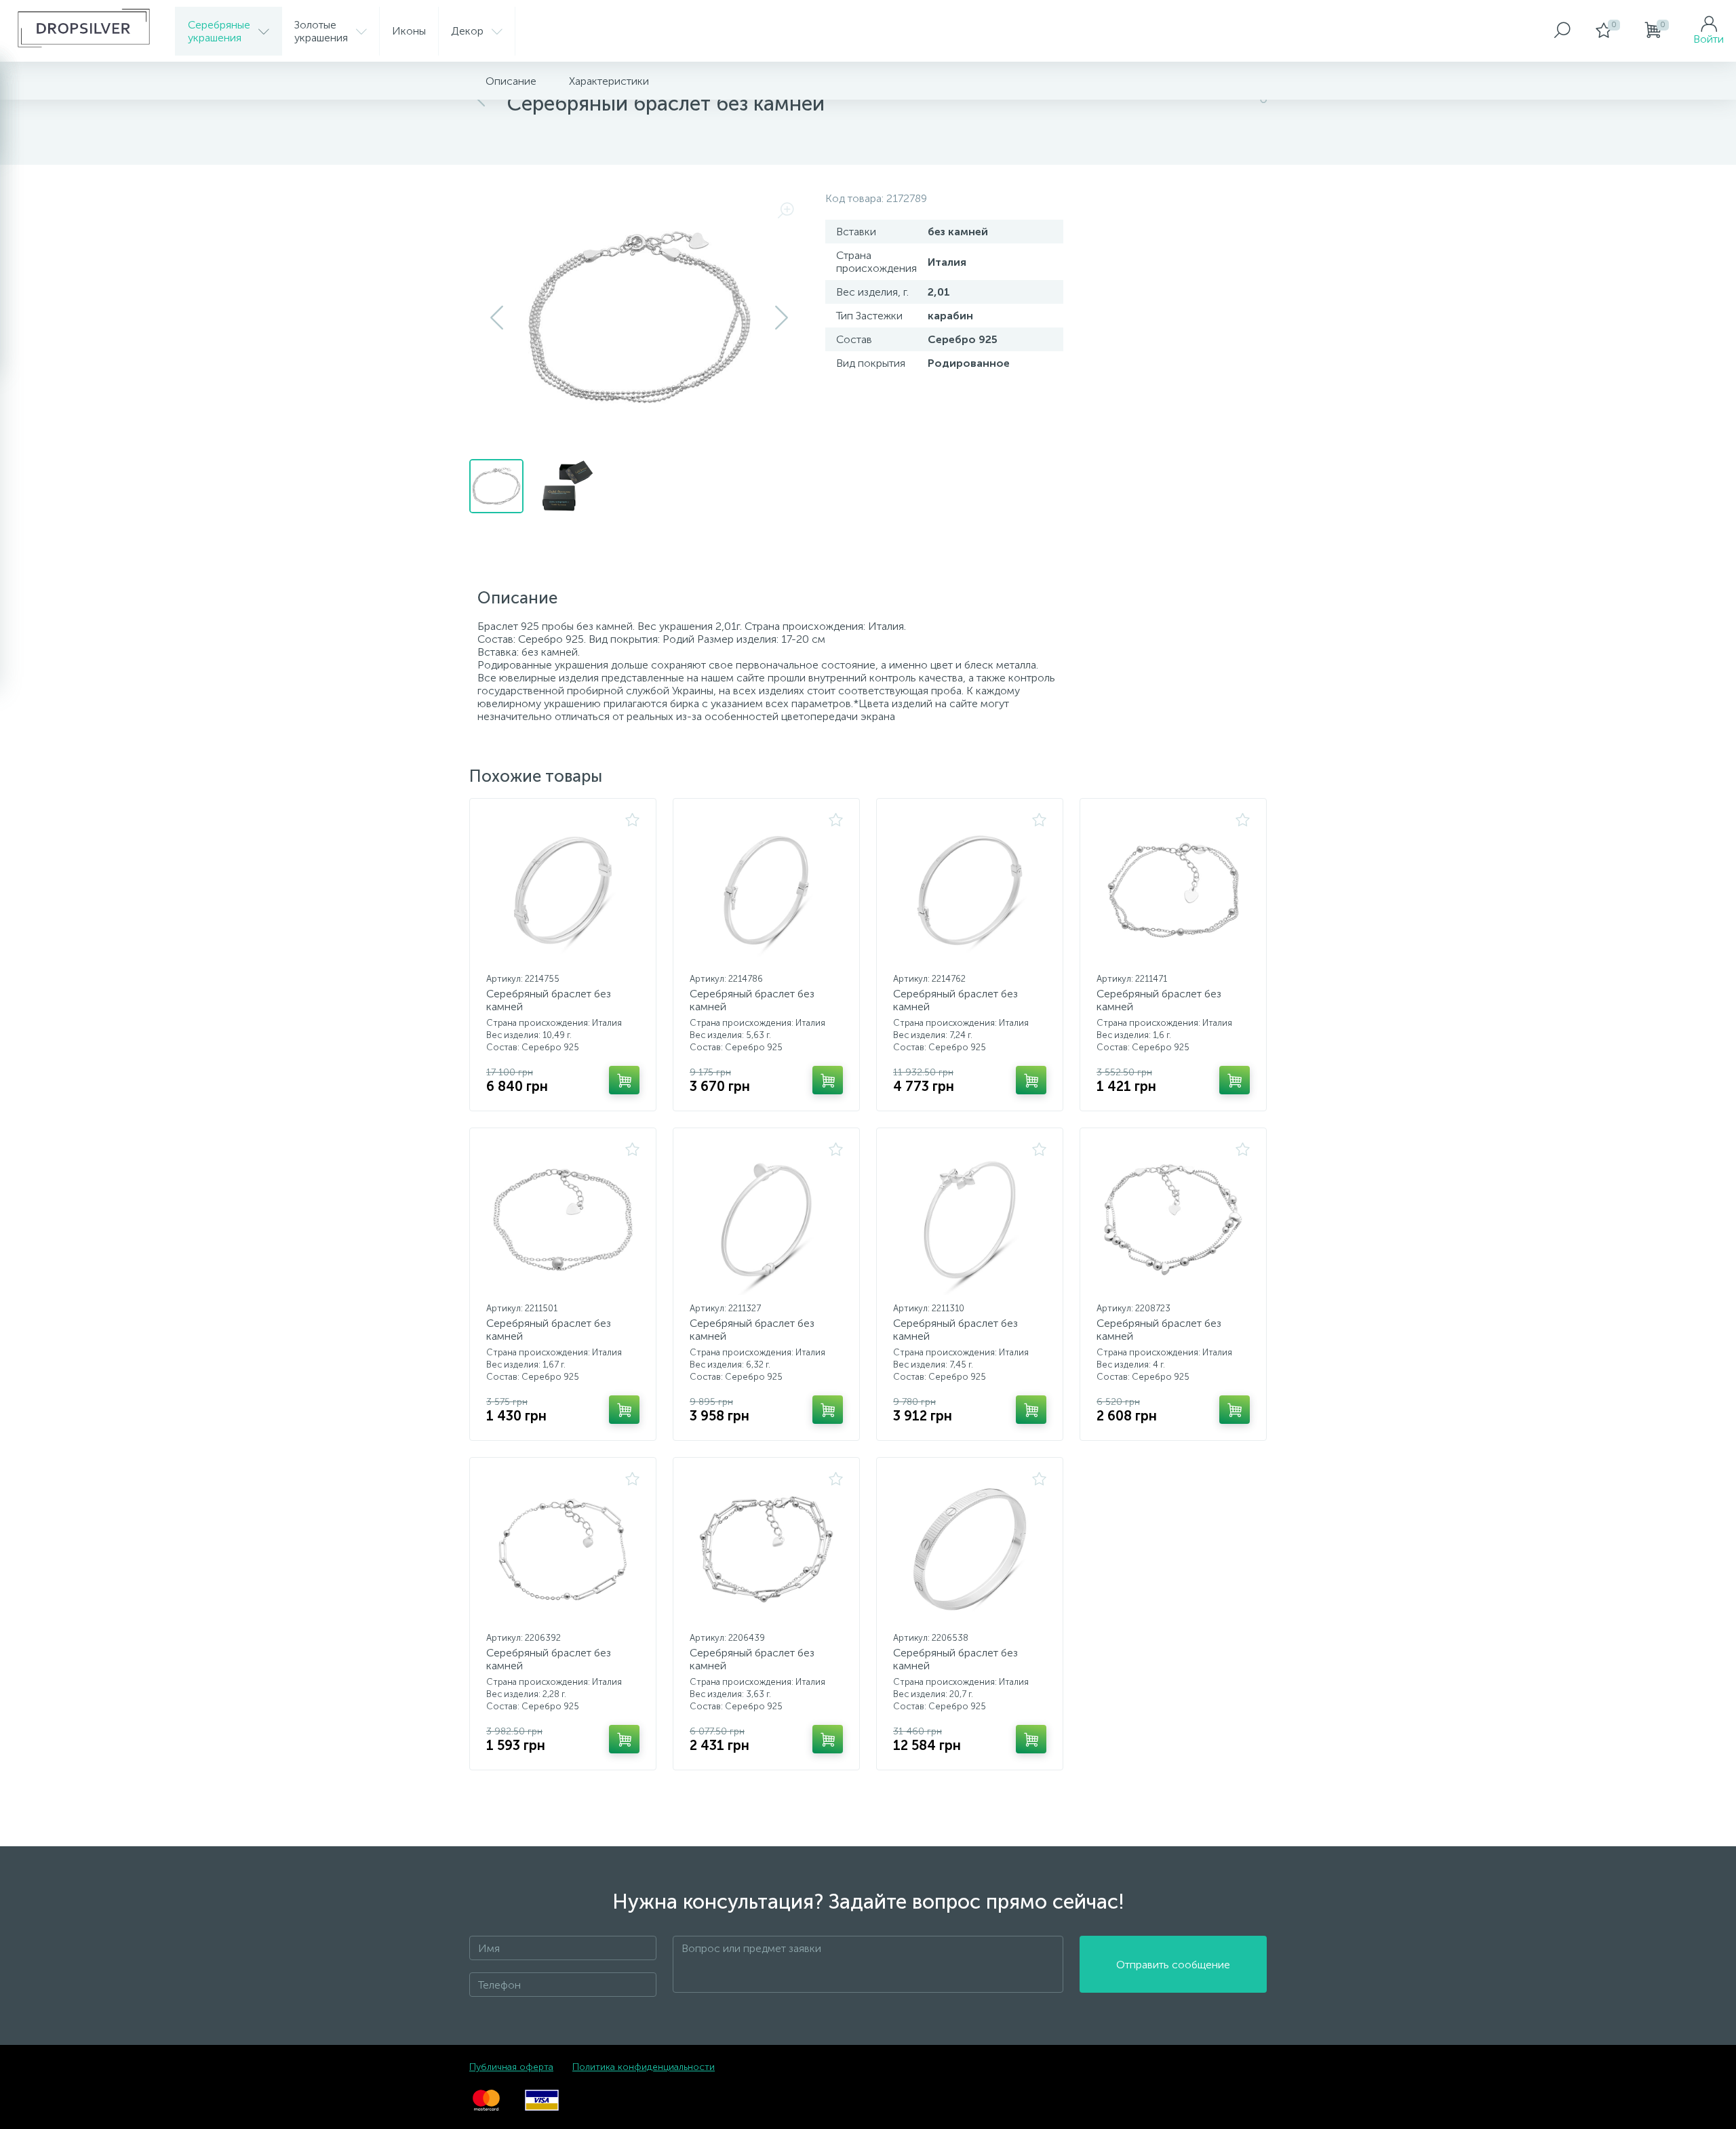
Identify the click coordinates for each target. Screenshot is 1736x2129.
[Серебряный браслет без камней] (563, 890)
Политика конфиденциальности (644, 2067)
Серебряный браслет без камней (549, 1000)
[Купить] (624, 1080)
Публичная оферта (511, 2067)
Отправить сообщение (1173, 1965)
